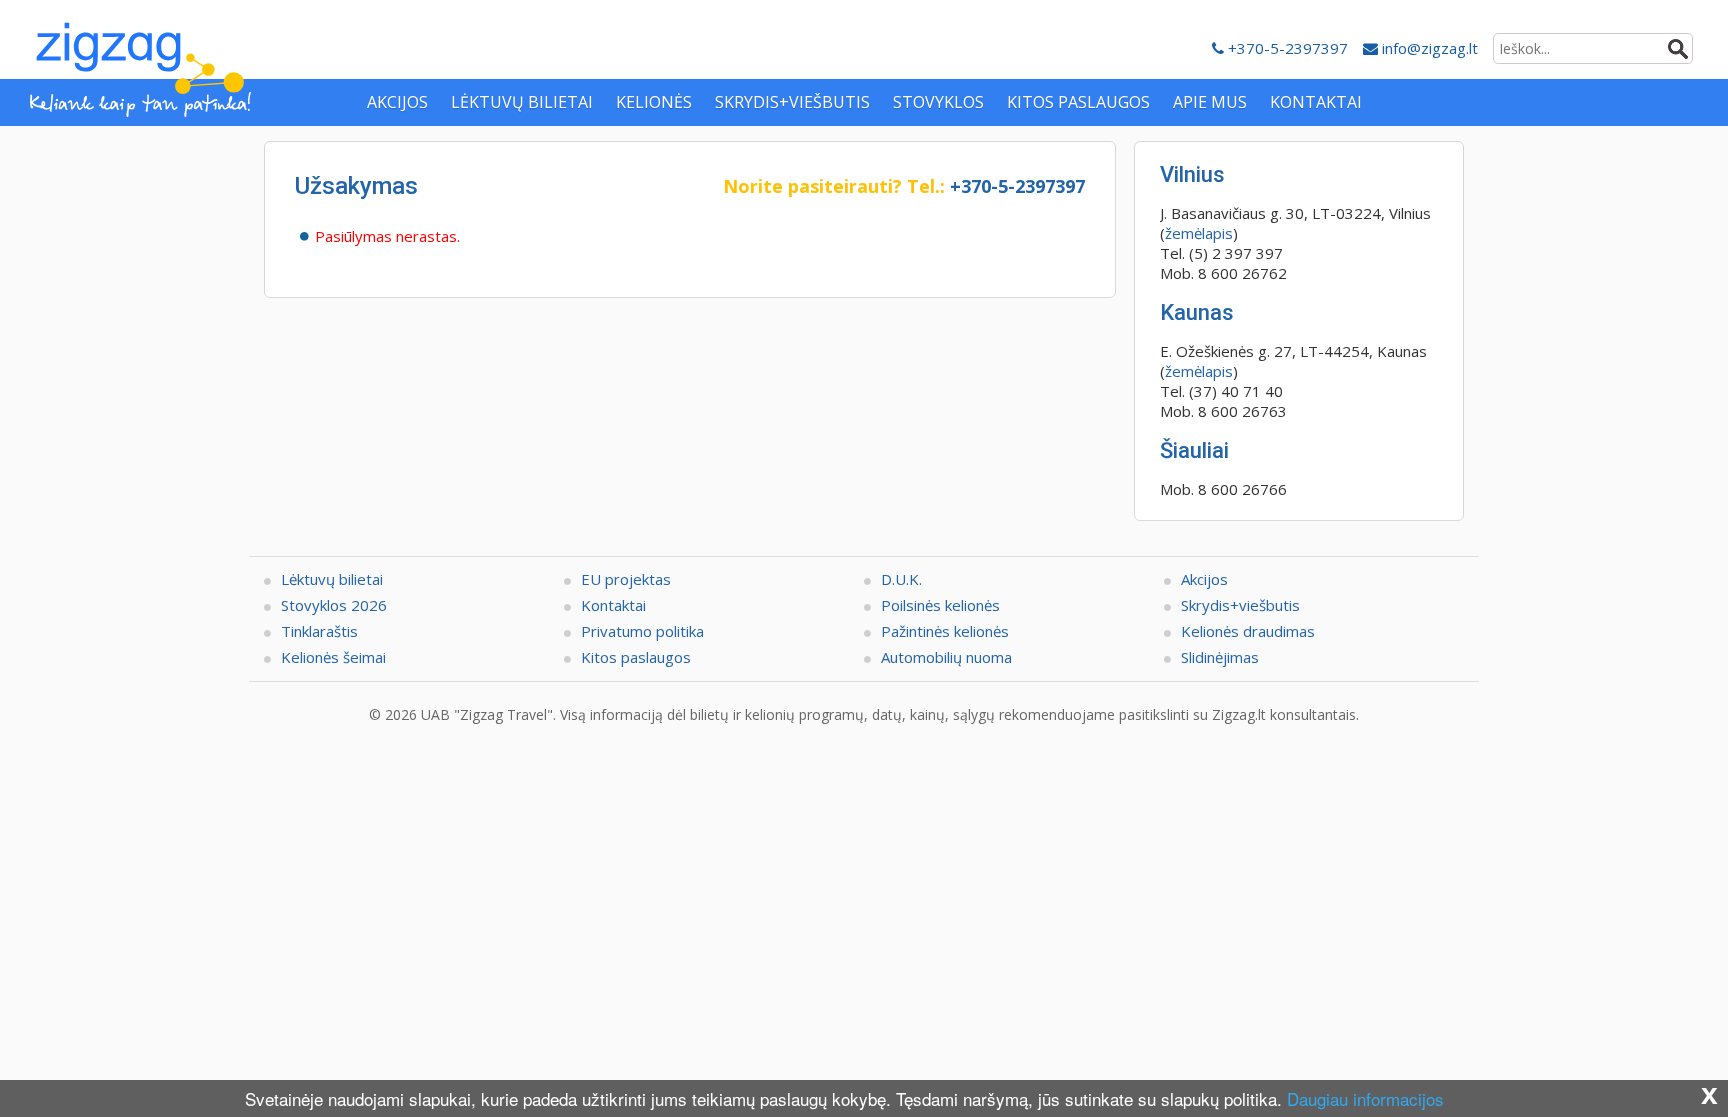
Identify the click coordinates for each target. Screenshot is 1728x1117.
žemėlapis (1199, 233)
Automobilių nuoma (946, 657)
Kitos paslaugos (636, 657)
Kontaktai (613, 605)
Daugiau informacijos (1365, 1098)
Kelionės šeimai (333, 657)
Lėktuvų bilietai (332, 579)
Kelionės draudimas (1248, 631)
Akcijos (1204, 579)
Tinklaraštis (319, 631)
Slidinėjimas (1220, 657)
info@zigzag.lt (1428, 48)
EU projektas (626, 579)
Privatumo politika (642, 631)
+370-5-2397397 (1286, 48)
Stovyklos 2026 (334, 605)
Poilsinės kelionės (940, 605)
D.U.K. (901, 579)
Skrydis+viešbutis (1240, 605)
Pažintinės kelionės (945, 631)
